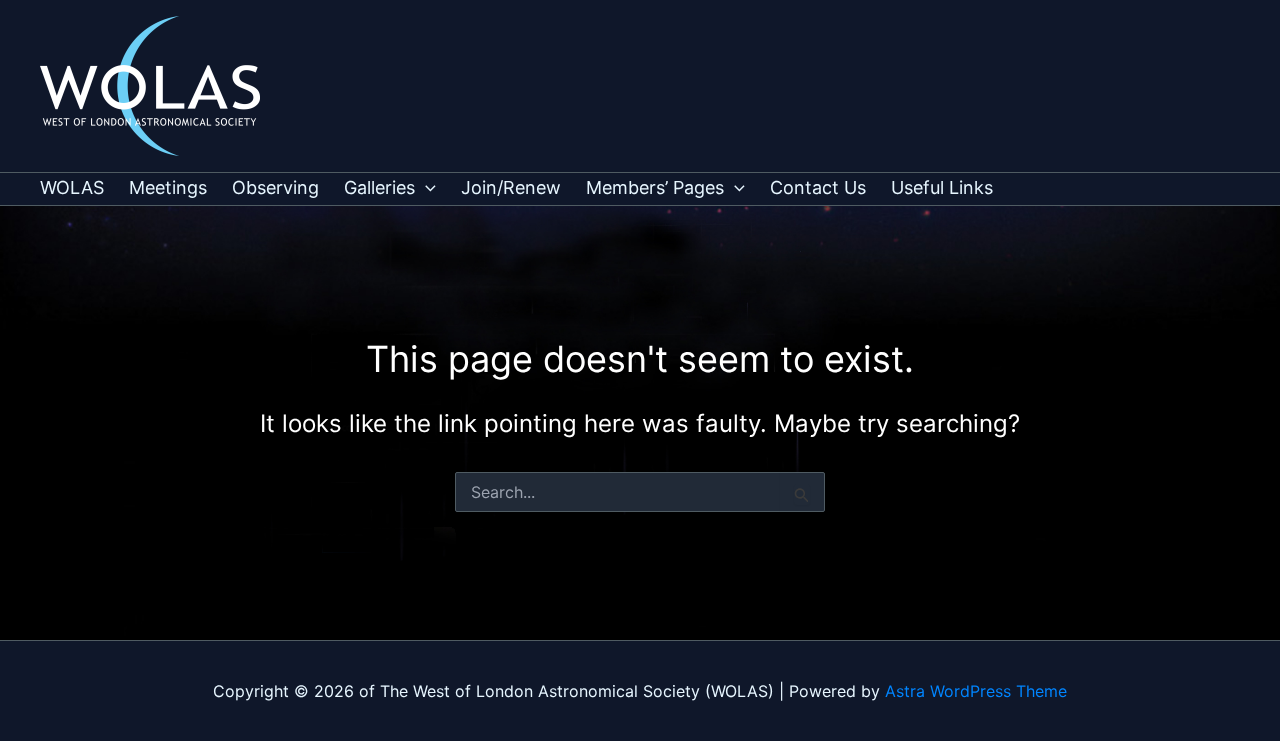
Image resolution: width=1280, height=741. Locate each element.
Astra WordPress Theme (976, 691)
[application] (425, 188)
